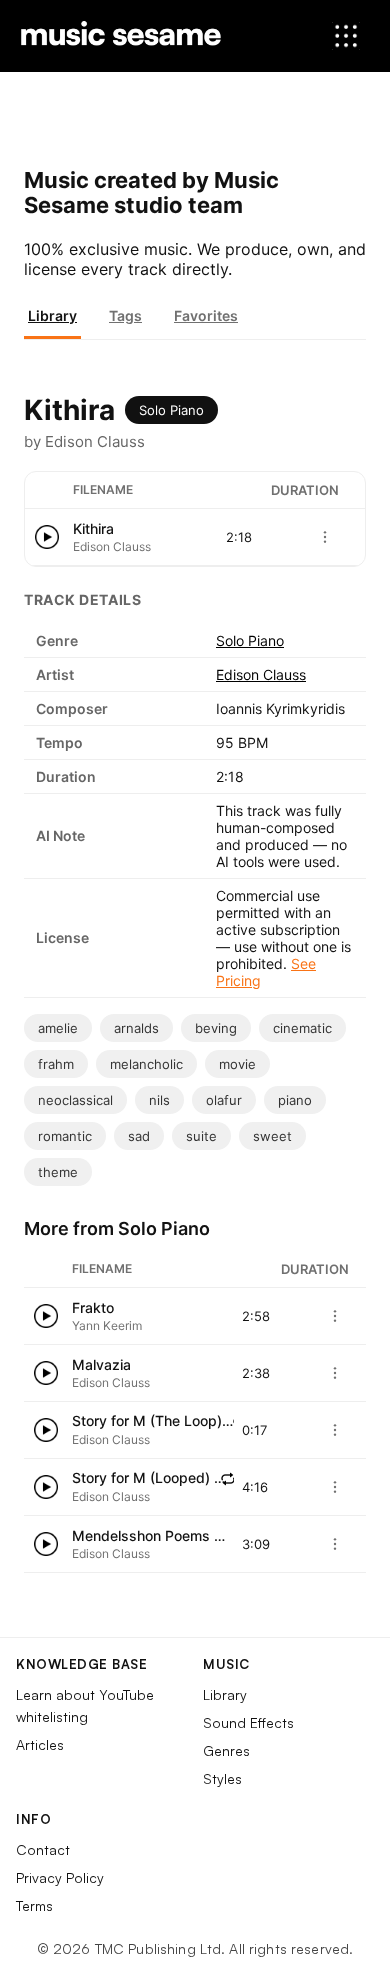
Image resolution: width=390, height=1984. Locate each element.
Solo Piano (171, 410)
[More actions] (325, 537)
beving (216, 1028)
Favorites (206, 315)
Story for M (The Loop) (147, 1420)
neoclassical (75, 1100)
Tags (125, 315)
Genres (226, 1750)
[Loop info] (228, 1479)
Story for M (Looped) (141, 1477)
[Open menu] (346, 36)
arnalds (136, 1028)
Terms (34, 1905)
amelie (58, 1028)
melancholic (146, 1064)
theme (58, 1172)
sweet (272, 1136)
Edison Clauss (261, 674)
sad (139, 1136)
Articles (40, 1744)
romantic (65, 1136)
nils (159, 1100)
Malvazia (101, 1364)
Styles (222, 1778)
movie (237, 1064)
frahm (56, 1064)
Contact (43, 1849)
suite (201, 1136)
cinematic (302, 1028)
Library (52, 315)
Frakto (93, 1307)
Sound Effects (248, 1722)
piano (295, 1100)
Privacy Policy (60, 1877)
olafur (224, 1100)
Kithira (93, 528)
